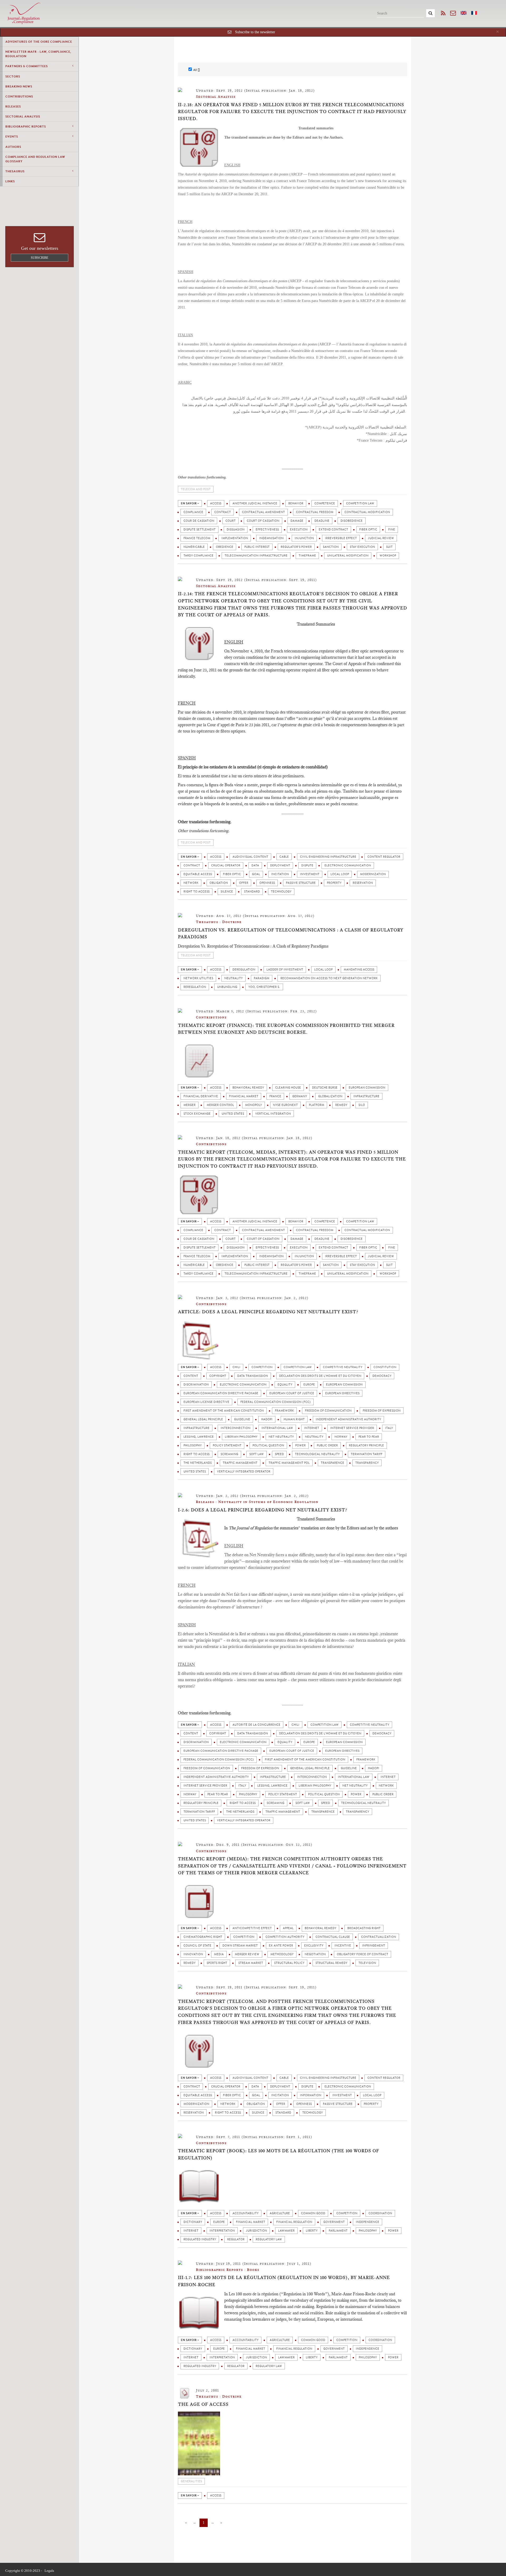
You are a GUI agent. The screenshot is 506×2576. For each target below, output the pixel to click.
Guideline (242, 1419)
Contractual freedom (315, 512)
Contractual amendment (263, 512)
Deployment (280, 865)
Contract (223, 512)
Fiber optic (368, 530)
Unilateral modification (348, 556)
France (275, 1096)
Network (191, 883)
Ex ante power (281, 1946)
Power (300, 1445)
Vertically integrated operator (244, 1472)
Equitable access (198, 874)
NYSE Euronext (285, 1105)
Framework (284, 1411)
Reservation (363, 883)
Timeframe (307, 556)
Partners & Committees (26, 66)
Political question (268, 1445)
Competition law (360, 503)
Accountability (245, 2213)
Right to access (196, 892)
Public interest (257, 547)
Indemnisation (271, 538)
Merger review (247, 1954)
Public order (327, 1445)
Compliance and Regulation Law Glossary (35, 159)
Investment (310, 874)
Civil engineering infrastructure (328, 857)
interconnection (235, 1428)
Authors (13, 147)
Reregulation (195, 987)
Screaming (229, 1454)
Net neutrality (281, 1437)
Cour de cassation (199, 521)
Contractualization (379, 1937)
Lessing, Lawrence (199, 1437)
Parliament (338, 2231)
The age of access (203, 2404)
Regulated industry (200, 2239)
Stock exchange (197, 1114)
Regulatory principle (366, 1445)
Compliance (193, 512)
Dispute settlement (200, 530)
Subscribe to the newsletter (255, 32)
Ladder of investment (285, 970)
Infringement (374, 1946)
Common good (313, 2213)
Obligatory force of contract (363, 1954)
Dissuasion (236, 530)
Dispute (307, 865)
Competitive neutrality (343, 1367)
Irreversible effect (341, 538)
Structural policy (289, 1963)
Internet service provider (352, 1428)
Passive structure (301, 883)
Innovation (193, 1954)
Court (230, 521)
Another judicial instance (255, 503)
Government (334, 2222)
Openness (267, 883)
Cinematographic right (203, 1937)
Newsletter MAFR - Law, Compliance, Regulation (38, 54)
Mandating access (359, 970)
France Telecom (197, 538)
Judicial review (381, 538)
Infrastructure (366, 1096)
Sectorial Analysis (23, 116)
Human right (294, 1419)
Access (216, 503)
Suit (389, 547)
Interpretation (222, 2231)
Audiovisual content (250, 857)
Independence (368, 2222)
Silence (227, 892)
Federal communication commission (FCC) (276, 1402)
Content (191, 1376)
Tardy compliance (198, 556)
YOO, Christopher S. (264, 987)
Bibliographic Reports (26, 126)
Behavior (296, 503)
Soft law (257, 1454)
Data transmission (253, 1376)
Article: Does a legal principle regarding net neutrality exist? (268, 1312)
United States (233, 1114)
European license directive (206, 1402)
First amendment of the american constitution (224, 1411)
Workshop (388, 556)
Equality (285, 1385)
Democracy (382, 1376)
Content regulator (384, 857)
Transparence (332, 1463)
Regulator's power (296, 547)
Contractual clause (333, 1937)
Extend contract (333, 530)
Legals (49, 2571)
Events (12, 136)
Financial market (244, 1096)
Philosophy (193, 1445)
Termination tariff (367, 1454)
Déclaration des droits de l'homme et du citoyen (320, 1376)
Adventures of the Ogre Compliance (39, 42)
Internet (312, 1428)
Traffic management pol (289, 1463)
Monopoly (254, 1105)
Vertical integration (273, 1114)
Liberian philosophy (241, 1437)
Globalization (330, 1096)
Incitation (280, 874)
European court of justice (292, 1393)
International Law (277, 1428)
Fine (392, 530)
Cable (284, 857)
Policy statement (227, 1445)
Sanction (331, 547)
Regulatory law (269, 2239)
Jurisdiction (256, 2231)
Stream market (251, 1963)
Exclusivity (314, 1946)
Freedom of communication (328, 1411)
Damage (297, 521)
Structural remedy (331, 1963)
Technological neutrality (317, 1454)
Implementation (235, 538)
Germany (300, 1096)
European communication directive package (221, 1393)
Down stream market (240, 1946)
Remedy (341, 1105)
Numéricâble (194, 547)
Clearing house (288, 1088)
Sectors (13, 76)
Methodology (282, 1954)
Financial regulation (294, 2222)
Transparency (367, 1463)
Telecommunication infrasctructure (256, 556)
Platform (317, 1105)
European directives (342, 1393)
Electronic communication (348, 865)
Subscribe (40, 258)
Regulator (236, 2239)
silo (362, 1105)
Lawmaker (286, 2231)
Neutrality (233, 978)
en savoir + (190, 503)
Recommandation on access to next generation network (329, 978)
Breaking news (19, 86)
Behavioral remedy (248, 1088)
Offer (244, 883)
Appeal (288, 1928)
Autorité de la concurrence (256, 1725)
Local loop (340, 874)
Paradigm (262, 978)
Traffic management (240, 1463)
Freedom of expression (382, 1411)
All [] (196, 70)
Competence (325, 503)
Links (10, 181)
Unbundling (227, 987)
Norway (341, 1437)
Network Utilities (198, 978)
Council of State (197, 1946)
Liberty (312, 2231)
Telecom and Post (196, 489)
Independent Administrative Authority (348, 1419)
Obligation (219, 883)
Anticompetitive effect (252, 1928)
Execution (299, 530)
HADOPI (267, 1419)
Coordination (380, 2213)
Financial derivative (201, 1096)
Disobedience (352, 521)
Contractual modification (367, 512)
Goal (256, 874)
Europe (309, 1385)
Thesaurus (15, 171)
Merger (189, 1105)
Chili (236, 1367)
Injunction (304, 538)
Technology (281, 892)
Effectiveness (267, 530)
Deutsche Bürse (325, 1088)
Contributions (19, 96)
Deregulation (244, 970)
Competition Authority (285, 1937)
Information (311, 2095)
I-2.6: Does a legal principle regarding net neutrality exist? (262, 1510)
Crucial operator (226, 865)
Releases (13, 106)
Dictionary (193, 2222)
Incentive (343, 1946)
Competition (262, 1367)
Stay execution (362, 547)
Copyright (218, 1376)
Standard (252, 892)
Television (367, 1963)
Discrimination (196, 1385)
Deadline (322, 521)
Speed (279, 1454)
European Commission (367, 1088)
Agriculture (280, 2213)
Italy (389, 1428)
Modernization (373, 874)
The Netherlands (198, 1463)
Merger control (220, 1105)
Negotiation (315, 1954)
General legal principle (203, 1419)
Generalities (191, 2481)
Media (219, 1954)
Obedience (225, 547)
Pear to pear (369, 1437)
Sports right (217, 1963)
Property (334, 883)
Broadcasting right (364, 1928)
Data (255, 865)
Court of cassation (263, 521)
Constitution (385, 1367)
